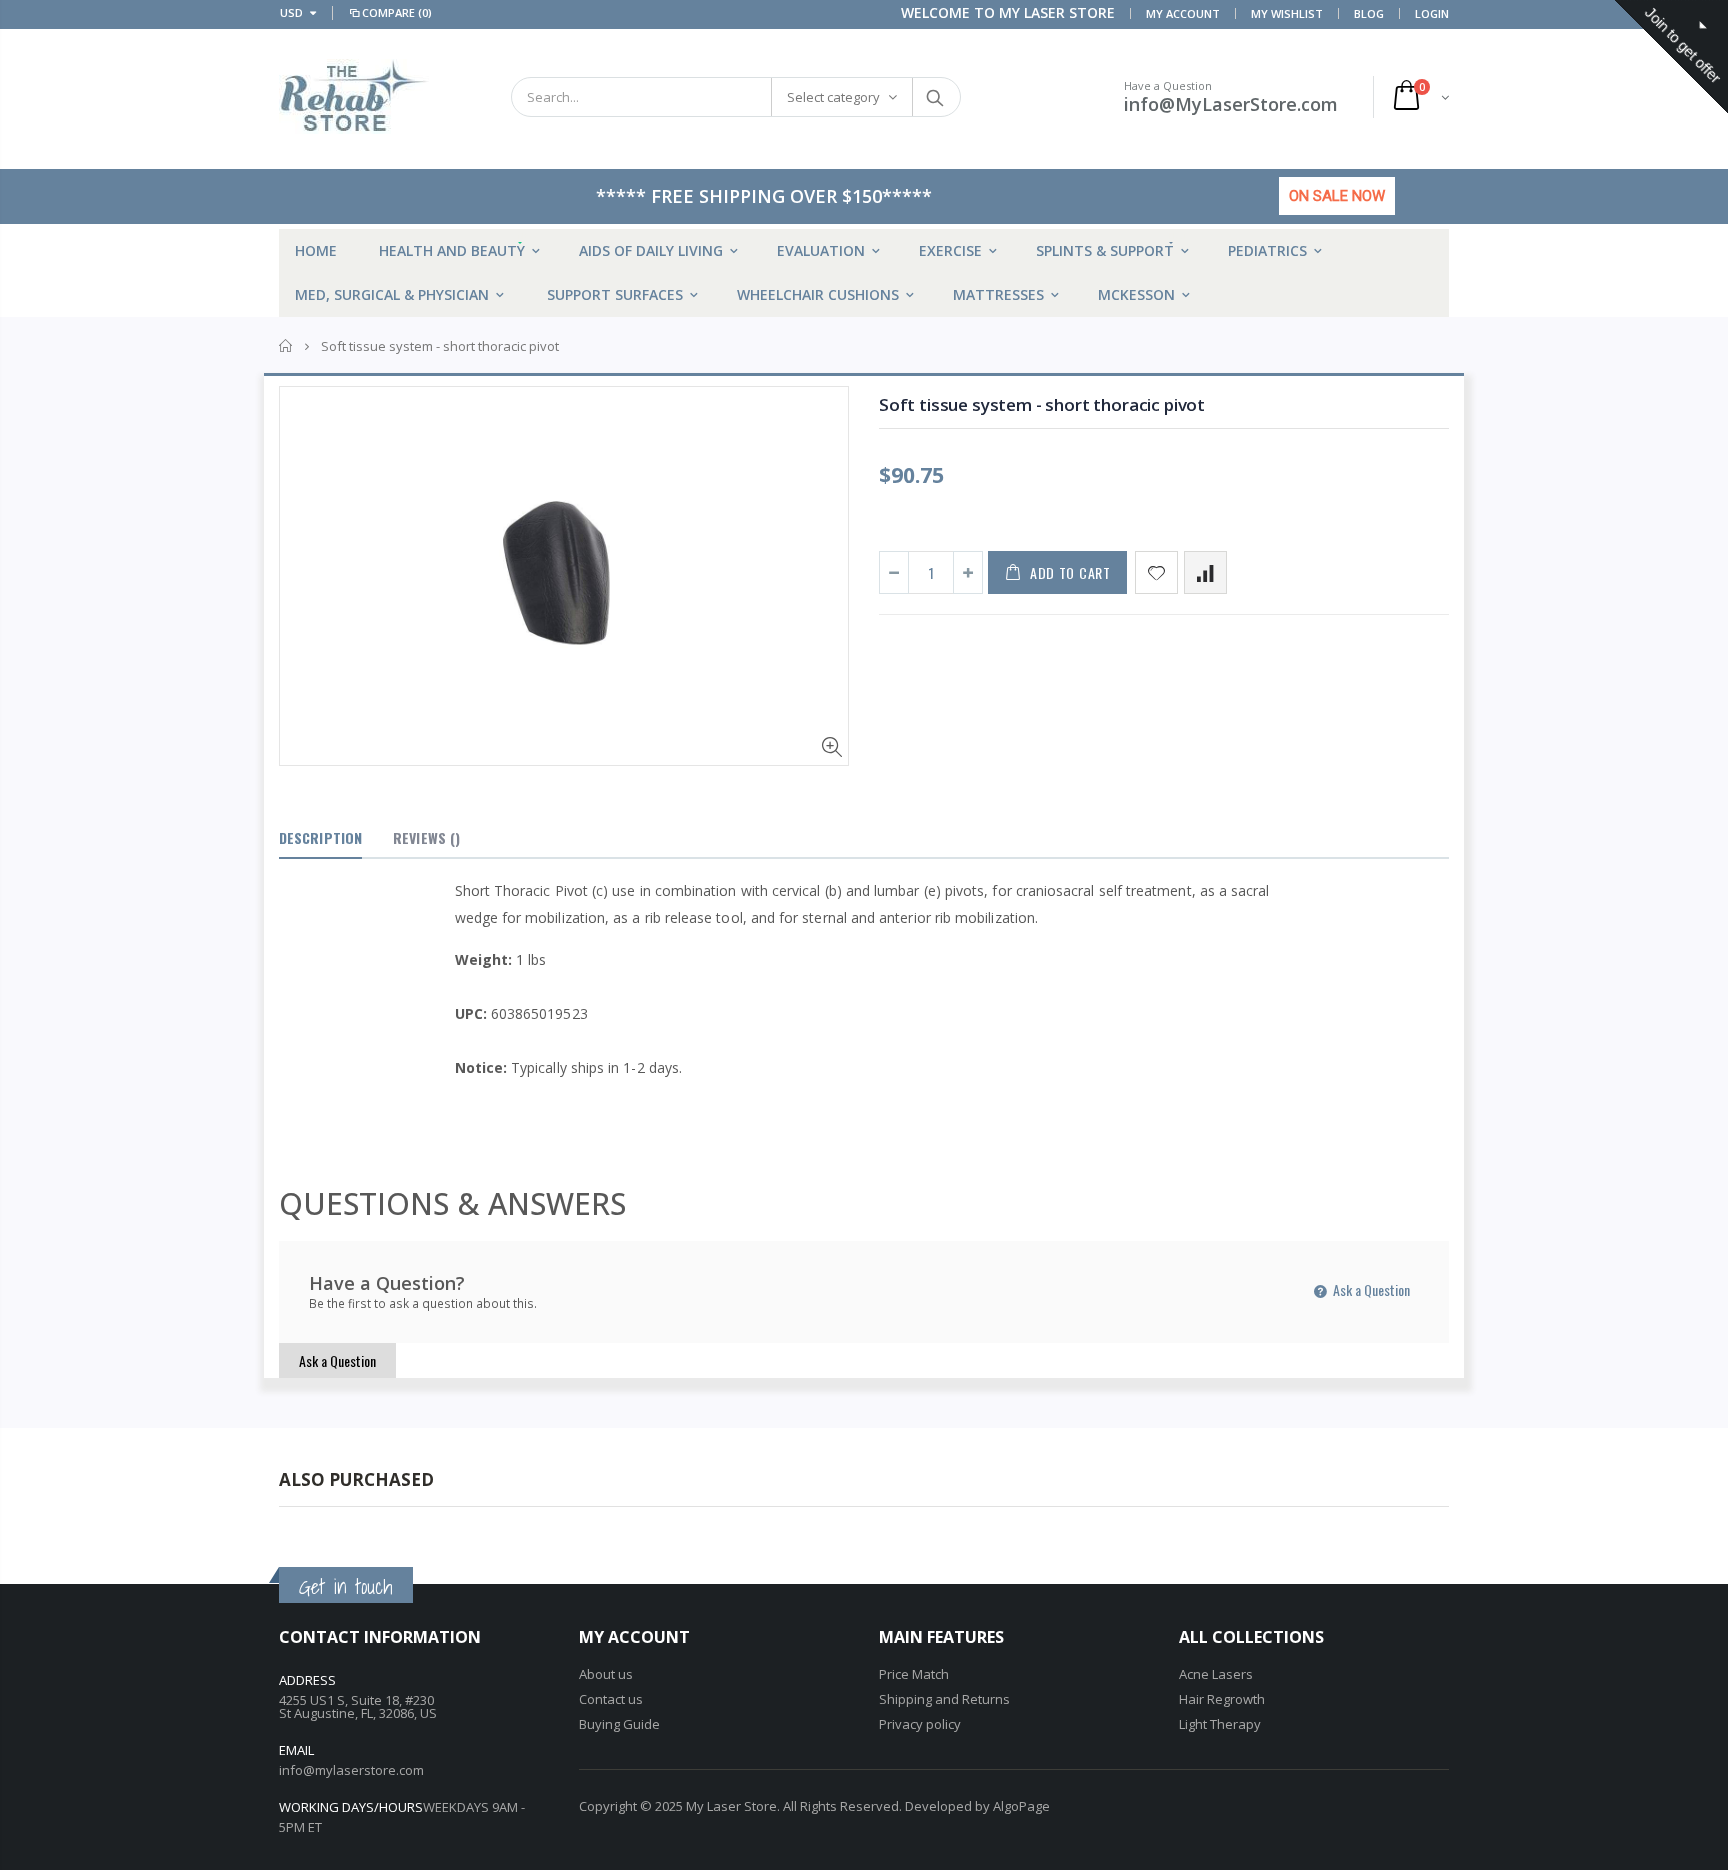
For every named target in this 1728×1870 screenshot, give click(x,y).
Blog (1369, 13)
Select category (833, 97)
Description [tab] (320, 837)
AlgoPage (1021, 1806)
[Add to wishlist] (1156, 572)
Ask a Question (1370, 1289)
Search (935, 97)
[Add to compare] (1205, 572)
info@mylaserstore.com (351, 1770)
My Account (1183, 13)
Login (1432, 13)
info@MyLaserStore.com (1231, 104)
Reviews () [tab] (426, 837)
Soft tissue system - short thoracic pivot (1042, 404)
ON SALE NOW (1337, 196)
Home (286, 346)
